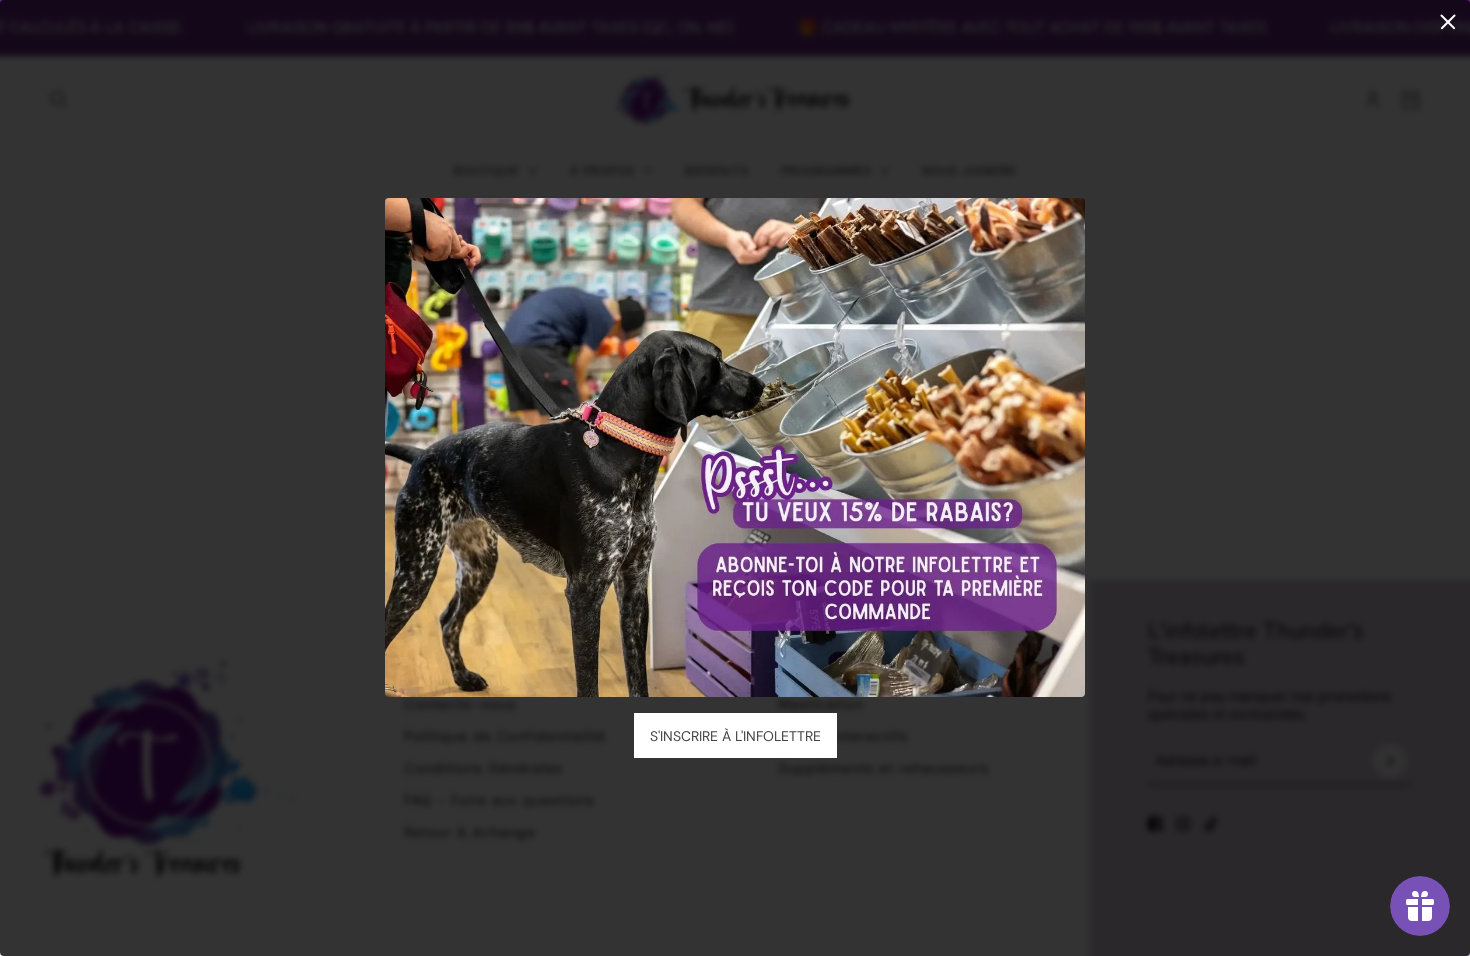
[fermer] (1448, 22)
